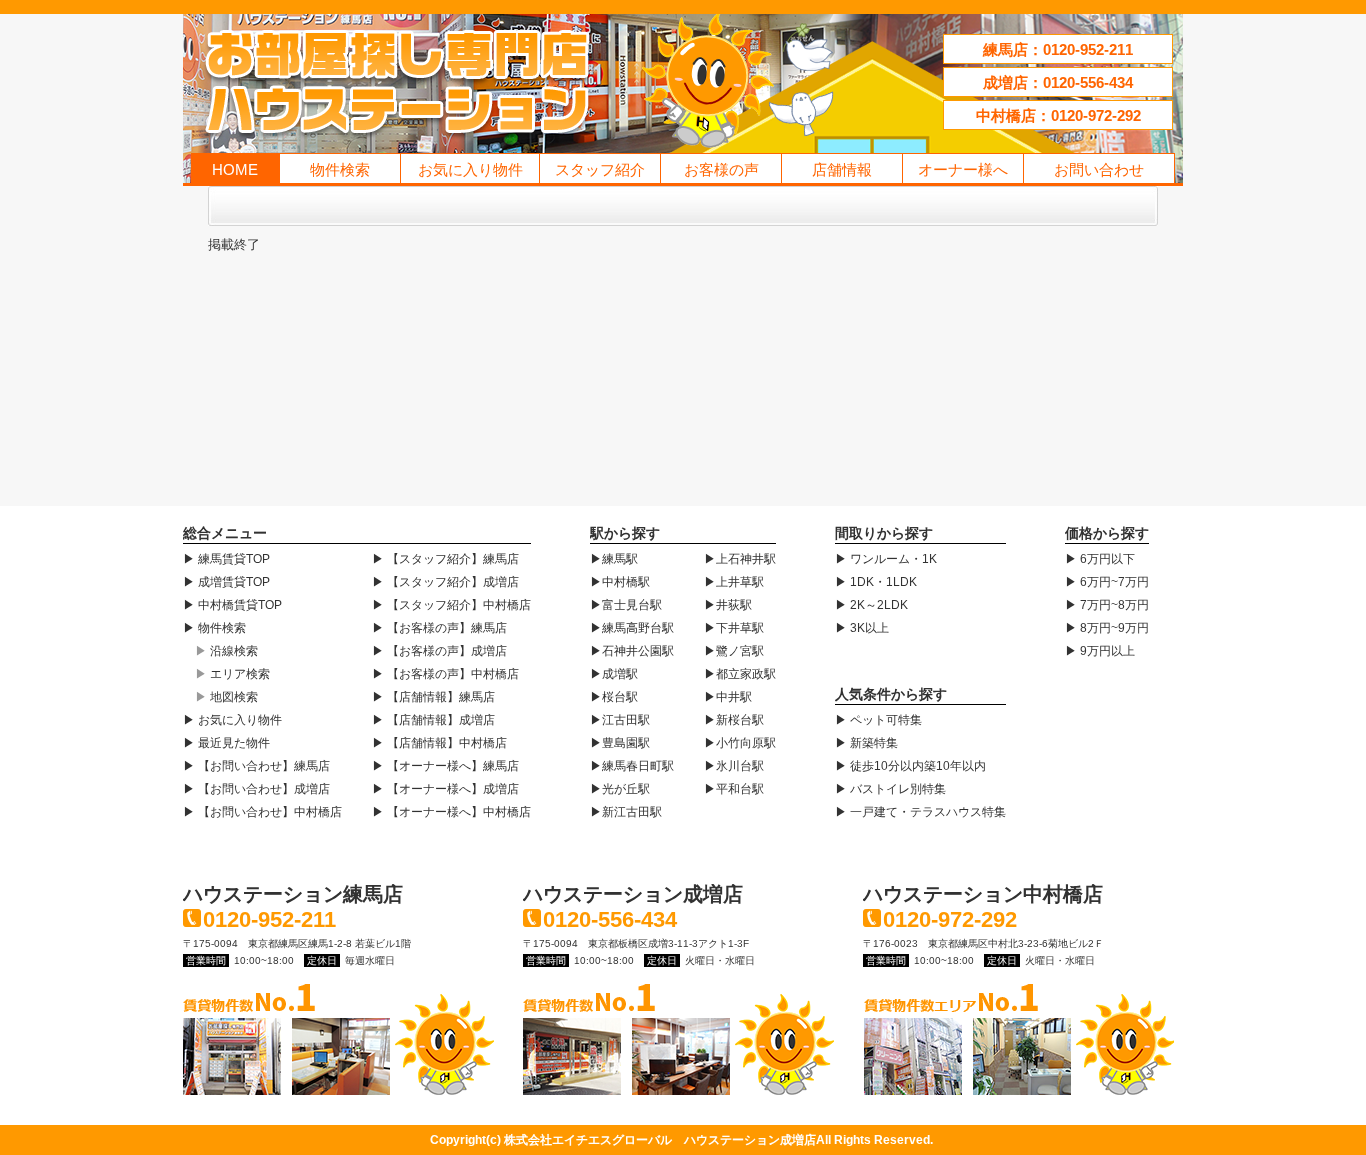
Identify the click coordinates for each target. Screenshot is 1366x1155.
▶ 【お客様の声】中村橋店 (445, 674)
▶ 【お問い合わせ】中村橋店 (262, 812)
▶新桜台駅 (734, 720)
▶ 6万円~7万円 (1107, 582)
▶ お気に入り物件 (232, 720)
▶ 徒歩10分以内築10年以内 (910, 766)
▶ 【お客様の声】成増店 (439, 651)
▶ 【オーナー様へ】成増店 (445, 789)
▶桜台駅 (614, 697)
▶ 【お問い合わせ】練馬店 (256, 766)
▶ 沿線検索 (226, 651)
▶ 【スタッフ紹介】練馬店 (445, 559)
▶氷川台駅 (734, 766)
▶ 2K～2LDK (871, 605)
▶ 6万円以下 (1100, 559)
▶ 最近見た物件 (226, 743)
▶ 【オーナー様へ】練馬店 (445, 766)
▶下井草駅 (734, 628)
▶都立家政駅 (740, 674)
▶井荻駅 (728, 605)
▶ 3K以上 (862, 628)
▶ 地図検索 (226, 697)
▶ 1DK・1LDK (876, 582)
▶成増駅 (614, 674)
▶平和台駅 (734, 789)
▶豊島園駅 (620, 743)
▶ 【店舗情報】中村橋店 (439, 743)
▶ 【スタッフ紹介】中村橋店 (451, 605)
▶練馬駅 (614, 559)
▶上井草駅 (734, 582)
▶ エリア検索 (232, 674)
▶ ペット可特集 (878, 720)
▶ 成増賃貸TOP (226, 582)
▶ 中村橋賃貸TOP (232, 605)
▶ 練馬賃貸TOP (226, 559)
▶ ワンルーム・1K (886, 559)
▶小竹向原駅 (740, 743)
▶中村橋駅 (620, 582)
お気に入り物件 (470, 169)
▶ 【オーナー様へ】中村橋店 (451, 812)
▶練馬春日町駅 (632, 766)
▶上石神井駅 (740, 559)
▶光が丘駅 (620, 789)
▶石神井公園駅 (632, 651)
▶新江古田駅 (626, 812)
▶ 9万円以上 (1100, 651)
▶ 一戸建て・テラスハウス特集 (920, 812)
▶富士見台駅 (626, 605)
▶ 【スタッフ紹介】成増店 (445, 582)
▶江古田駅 (620, 720)
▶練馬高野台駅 (632, 628)
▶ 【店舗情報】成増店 (433, 720)
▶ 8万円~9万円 (1107, 628)
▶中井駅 (728, 697)
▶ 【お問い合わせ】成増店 (256, 789)
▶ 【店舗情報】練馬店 (433, 697)
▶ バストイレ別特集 (890, 789)
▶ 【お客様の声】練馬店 (439, 628)
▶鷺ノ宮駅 (734, 651)
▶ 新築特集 (866, 743)
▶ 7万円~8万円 (1107, 605)
